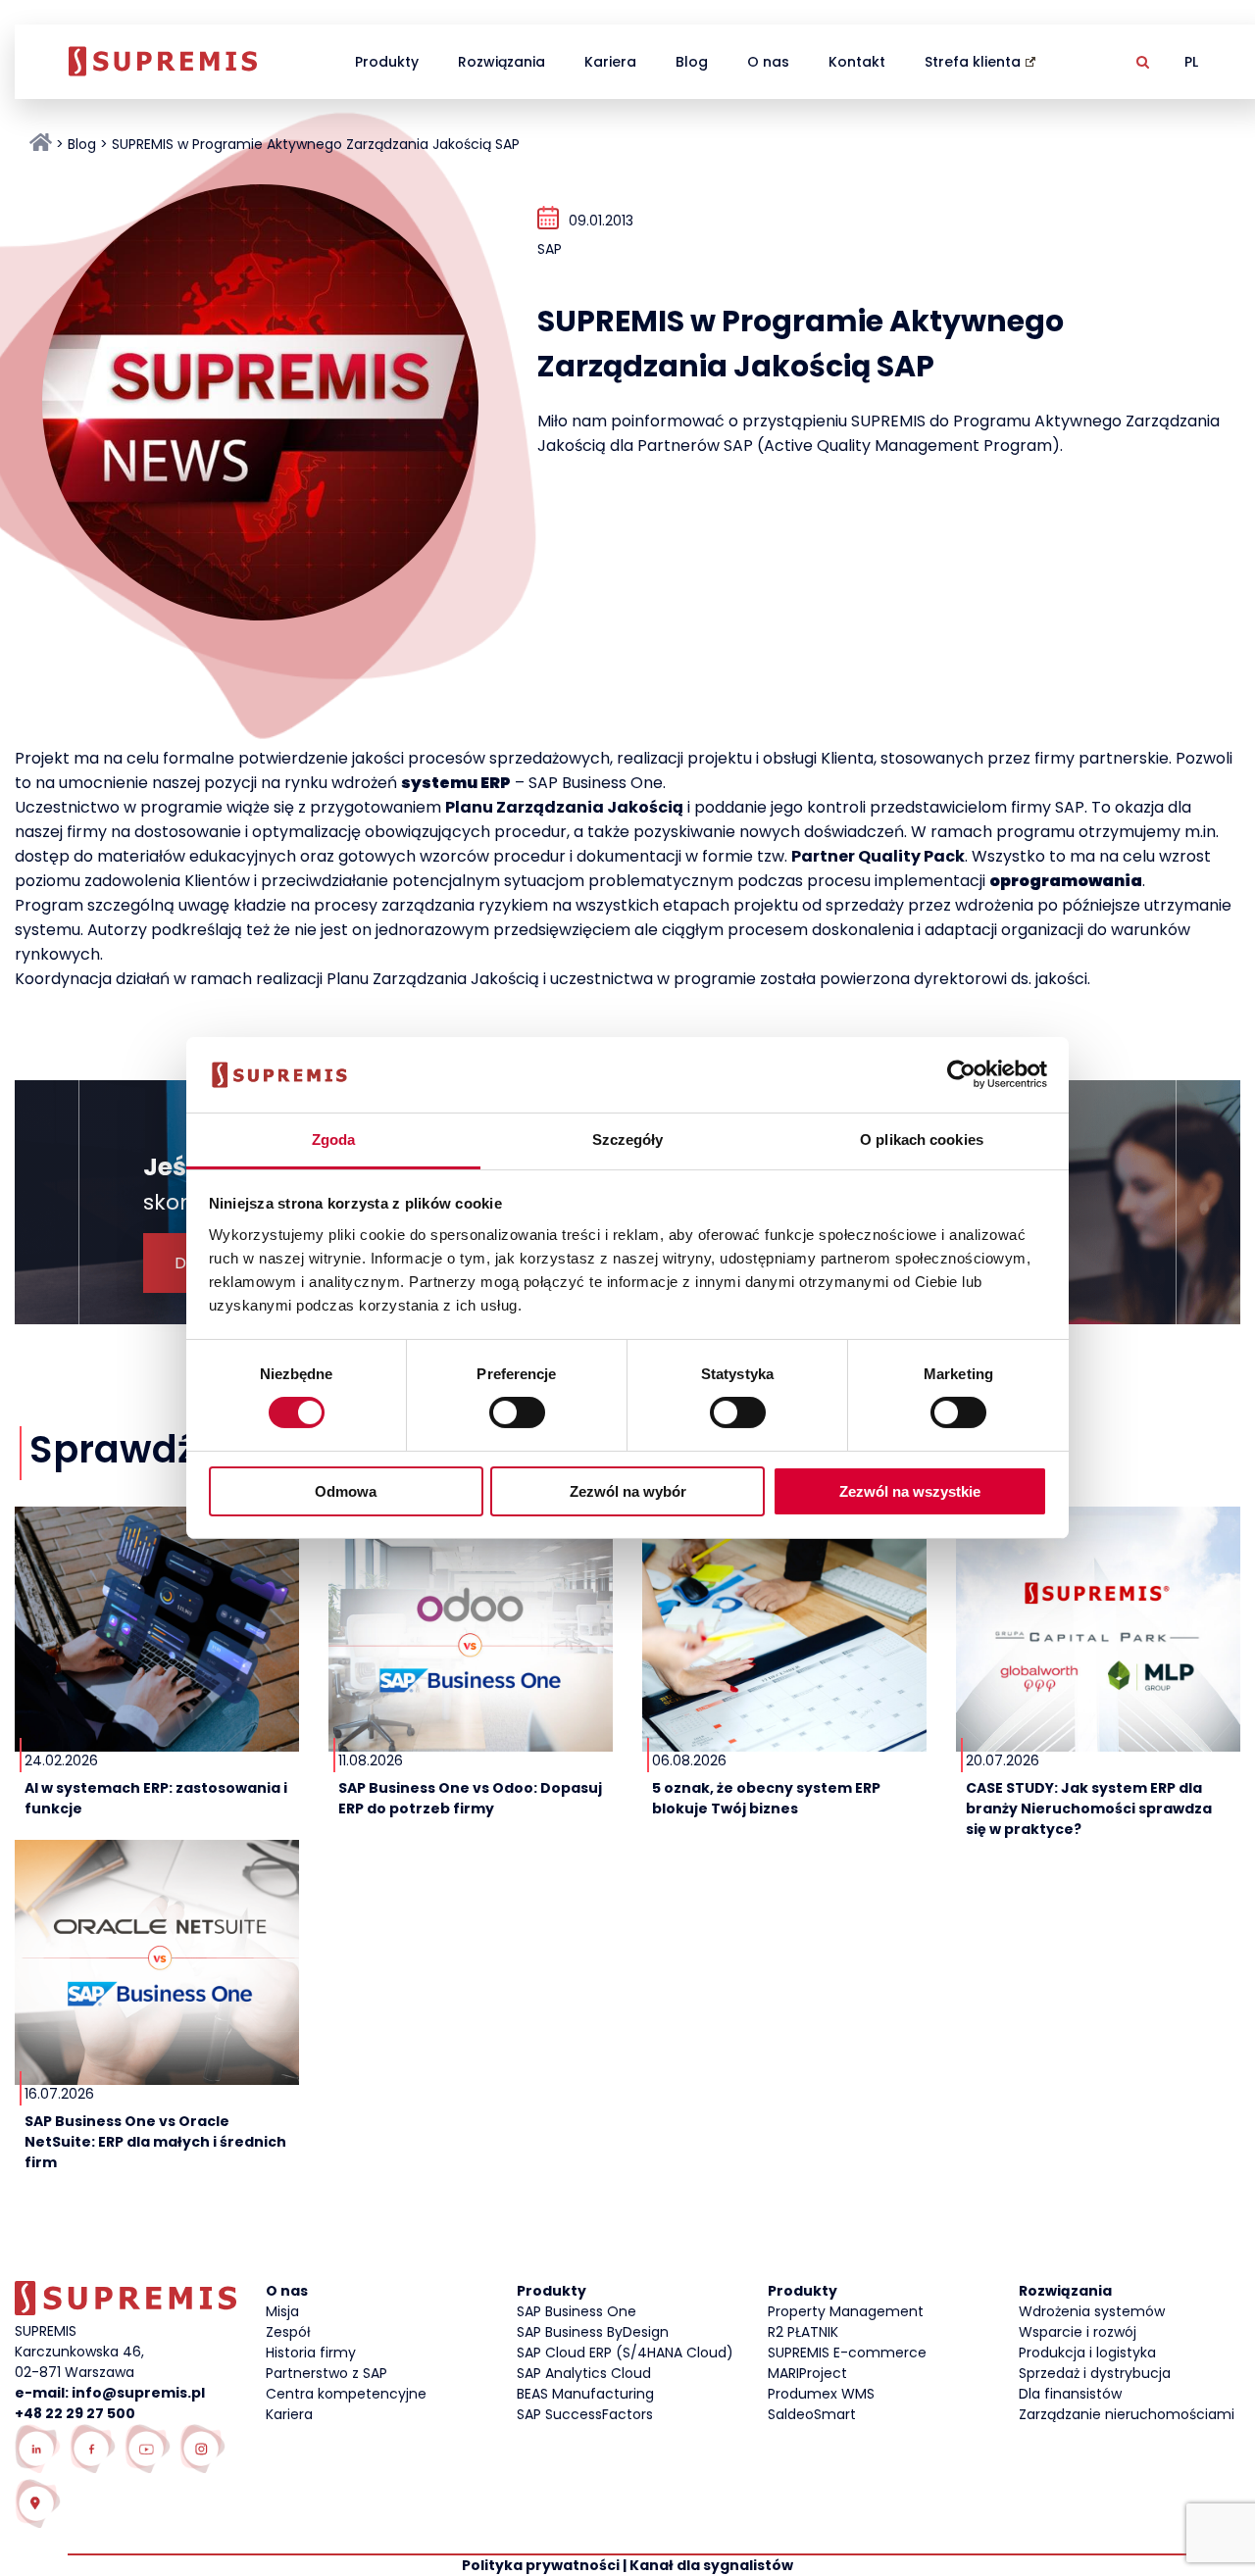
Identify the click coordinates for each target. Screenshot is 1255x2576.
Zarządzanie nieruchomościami (1127, 2414)
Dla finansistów (1070, 2394)
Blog (692, 62)
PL (1191, 62)
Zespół (288, 2332)
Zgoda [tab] (334, 1139)
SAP (550, 249)
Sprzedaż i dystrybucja (1095, 2373)
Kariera (610, 62)
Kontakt (857, 62)
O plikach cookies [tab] (922, 1139)
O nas (768, 62)
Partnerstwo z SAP (326, 2373)
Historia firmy (311, 2353)
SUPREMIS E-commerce (847, 2353)
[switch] (517, 1412)
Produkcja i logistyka (1087, 2353)
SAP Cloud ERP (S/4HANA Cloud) (625, 2353)
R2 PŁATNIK (803, 2332)
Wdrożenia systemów (1092, 2311)
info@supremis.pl (138, 2393)
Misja (282, 2311)
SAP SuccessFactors (585, 2414)
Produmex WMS (821, 2394)
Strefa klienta (973, 62)
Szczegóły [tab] (628, 1139)
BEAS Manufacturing (585, 2394)
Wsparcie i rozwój (1078, 2332)
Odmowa (346, 1491)
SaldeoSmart (812, 2414)
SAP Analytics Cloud (584, 2373)
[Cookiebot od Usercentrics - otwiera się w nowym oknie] (961, 1074)
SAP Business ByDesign (593, 2332)
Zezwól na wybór (628, 1491)
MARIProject (807, 2373)
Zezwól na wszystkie (910, 1491)
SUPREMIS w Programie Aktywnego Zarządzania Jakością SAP (316, 144)
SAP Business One (577, 2311)
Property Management (846, 2311)
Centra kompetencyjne (346, 2394)
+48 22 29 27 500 (75, 2413)
